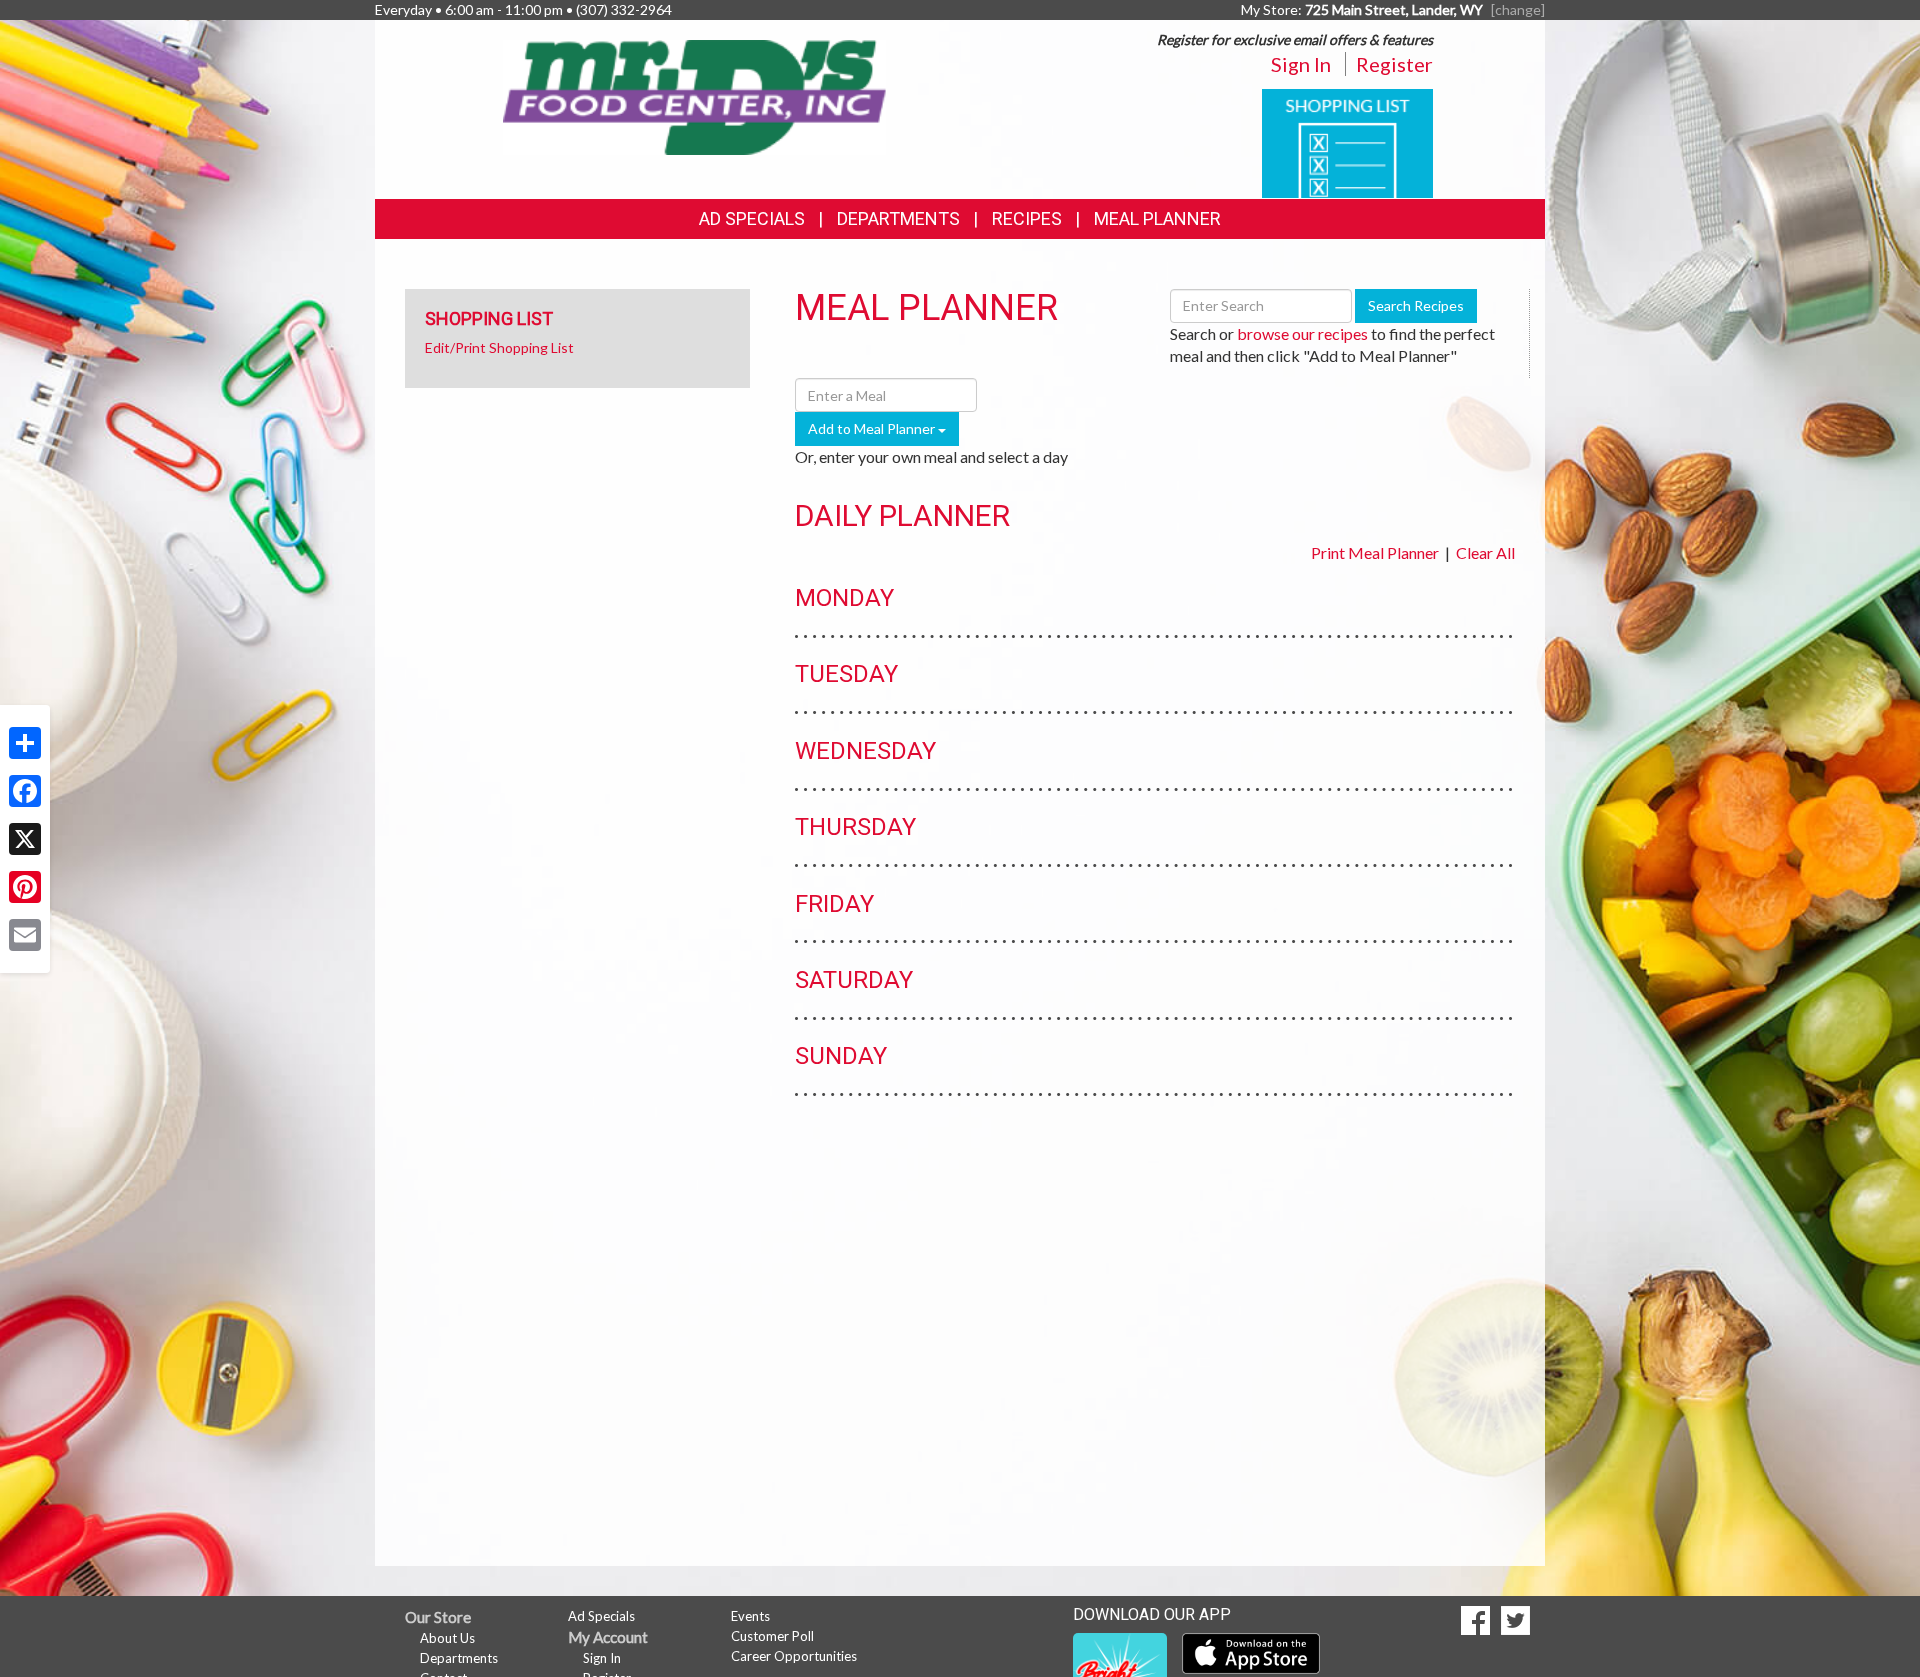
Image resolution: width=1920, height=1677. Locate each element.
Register (1394, 64)
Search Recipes (1416, 305)
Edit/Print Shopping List (499, 347)
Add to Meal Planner (873, 428)
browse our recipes (1302, 333)
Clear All (1485, 552)
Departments (459, 1658)
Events (750, 1616)
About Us (447, 1638)
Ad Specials (752, 218)
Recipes (1027, 218)
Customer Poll (772, 1636)
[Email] (25, 935)
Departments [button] (898, 218)
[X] (25, 839)
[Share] (25, 743)
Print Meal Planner (1375, 552)
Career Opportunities (794, 1656)
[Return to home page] (695, 95)
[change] (1518, 9)
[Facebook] (25, 791)
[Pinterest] (25, 887)
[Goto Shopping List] (1347, 141)
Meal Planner (1157, 218)
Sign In (1301, 64)
